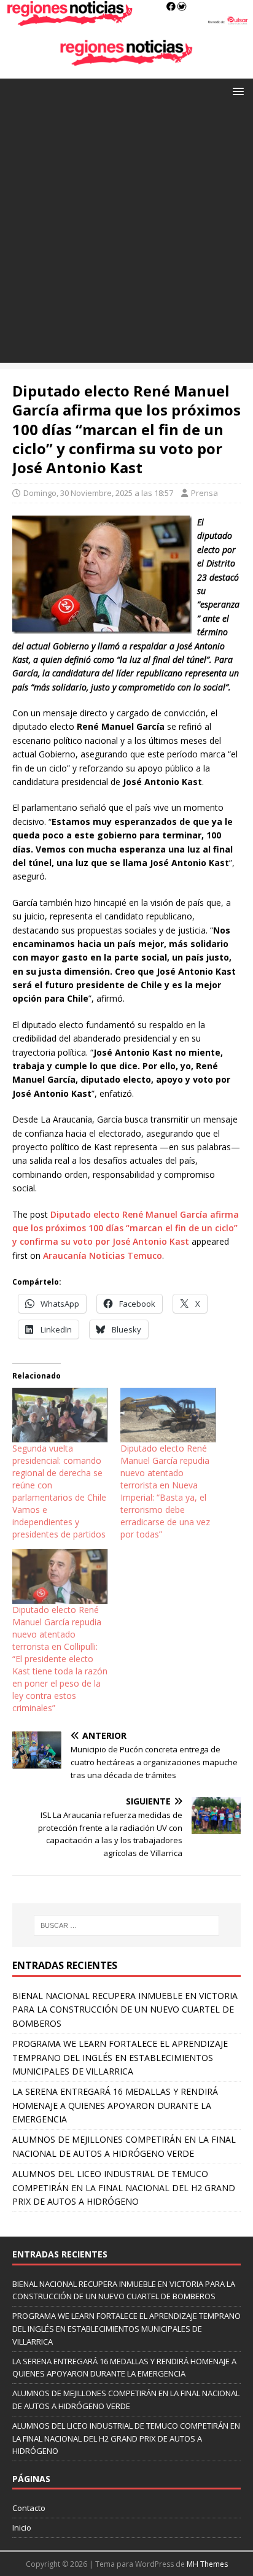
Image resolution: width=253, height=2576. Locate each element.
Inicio (22, 2528)
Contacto (29, 2508)
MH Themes (207, 2564)
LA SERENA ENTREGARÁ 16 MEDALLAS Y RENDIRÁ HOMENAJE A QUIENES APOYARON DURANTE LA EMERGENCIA (115, 2105)
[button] (236, 91)
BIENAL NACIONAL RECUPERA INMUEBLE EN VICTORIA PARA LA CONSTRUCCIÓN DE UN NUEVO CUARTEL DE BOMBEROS (125, 2009)
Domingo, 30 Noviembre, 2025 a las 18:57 (98, 493)
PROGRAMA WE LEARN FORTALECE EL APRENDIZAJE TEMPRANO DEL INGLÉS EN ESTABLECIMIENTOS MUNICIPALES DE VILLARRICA (120, 2057)
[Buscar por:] (127, 1925)
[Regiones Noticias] (126, 19)
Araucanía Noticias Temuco (103, 1255)
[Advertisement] (126, 236)
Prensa (204, 493)
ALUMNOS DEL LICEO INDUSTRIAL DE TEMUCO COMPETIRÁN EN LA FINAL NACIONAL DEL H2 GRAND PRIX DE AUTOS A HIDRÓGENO (124, 2187)
